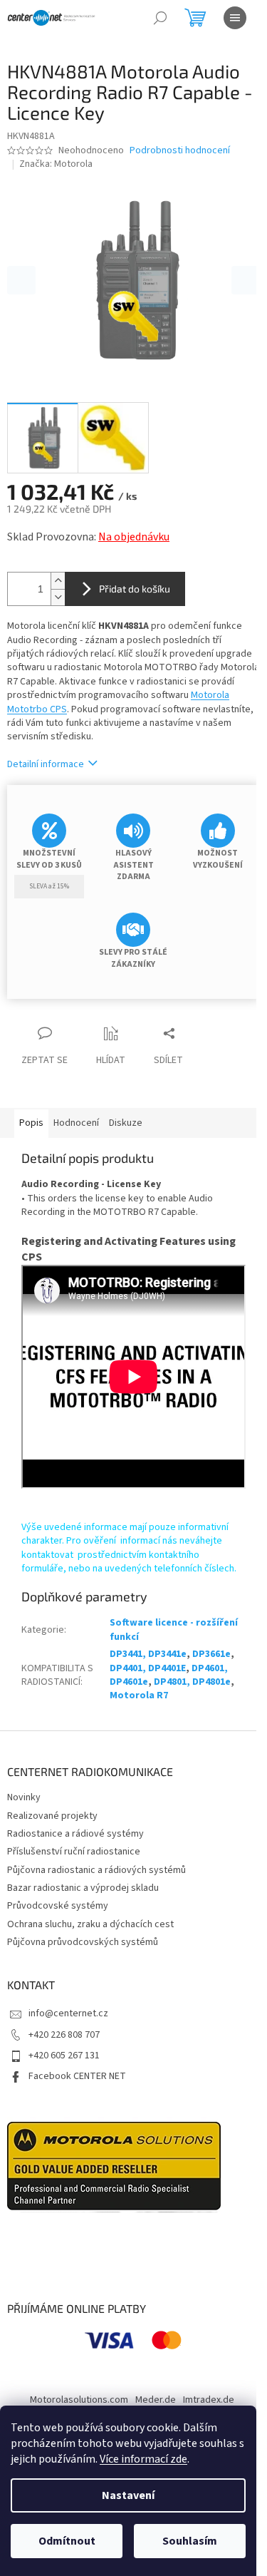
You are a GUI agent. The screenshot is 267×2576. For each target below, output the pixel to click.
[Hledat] (160, 18)
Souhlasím (190, 2541)
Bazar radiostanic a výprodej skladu (83, 1888)
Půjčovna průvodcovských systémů (83, 1942)
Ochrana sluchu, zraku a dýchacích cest (90, 1924)
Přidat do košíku (135, 589)
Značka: (56, 164)
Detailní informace (46, 764)
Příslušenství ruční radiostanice (74, 1852)
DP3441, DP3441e (148, 1654)
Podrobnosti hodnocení (180, 151)
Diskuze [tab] (126, 1123)
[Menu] (235, 18)
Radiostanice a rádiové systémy (75, 1834)
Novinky (24, 1797)
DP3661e (211, 1654)
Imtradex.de (209, 2400)
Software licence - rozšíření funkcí (174, 1630)
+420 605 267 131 (64, 2056)
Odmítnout (67, 2541)
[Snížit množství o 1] (58, 597)
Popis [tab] (31, 1123)
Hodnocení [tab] (76, 1123)
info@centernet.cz (68, 2013)
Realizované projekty (52, 1816)
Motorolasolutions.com (79, 2400)
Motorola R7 (139, 1695)
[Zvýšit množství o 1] (58, 581)
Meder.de (156, 2400)
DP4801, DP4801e (192, 1682)
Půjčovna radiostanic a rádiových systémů (96, 1870)
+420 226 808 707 (64, 2035)
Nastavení (128, 2495)
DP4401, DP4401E (148, 1668)
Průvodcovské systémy (58, 1906)
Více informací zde (143, 2459)
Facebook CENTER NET (77, 2076)
